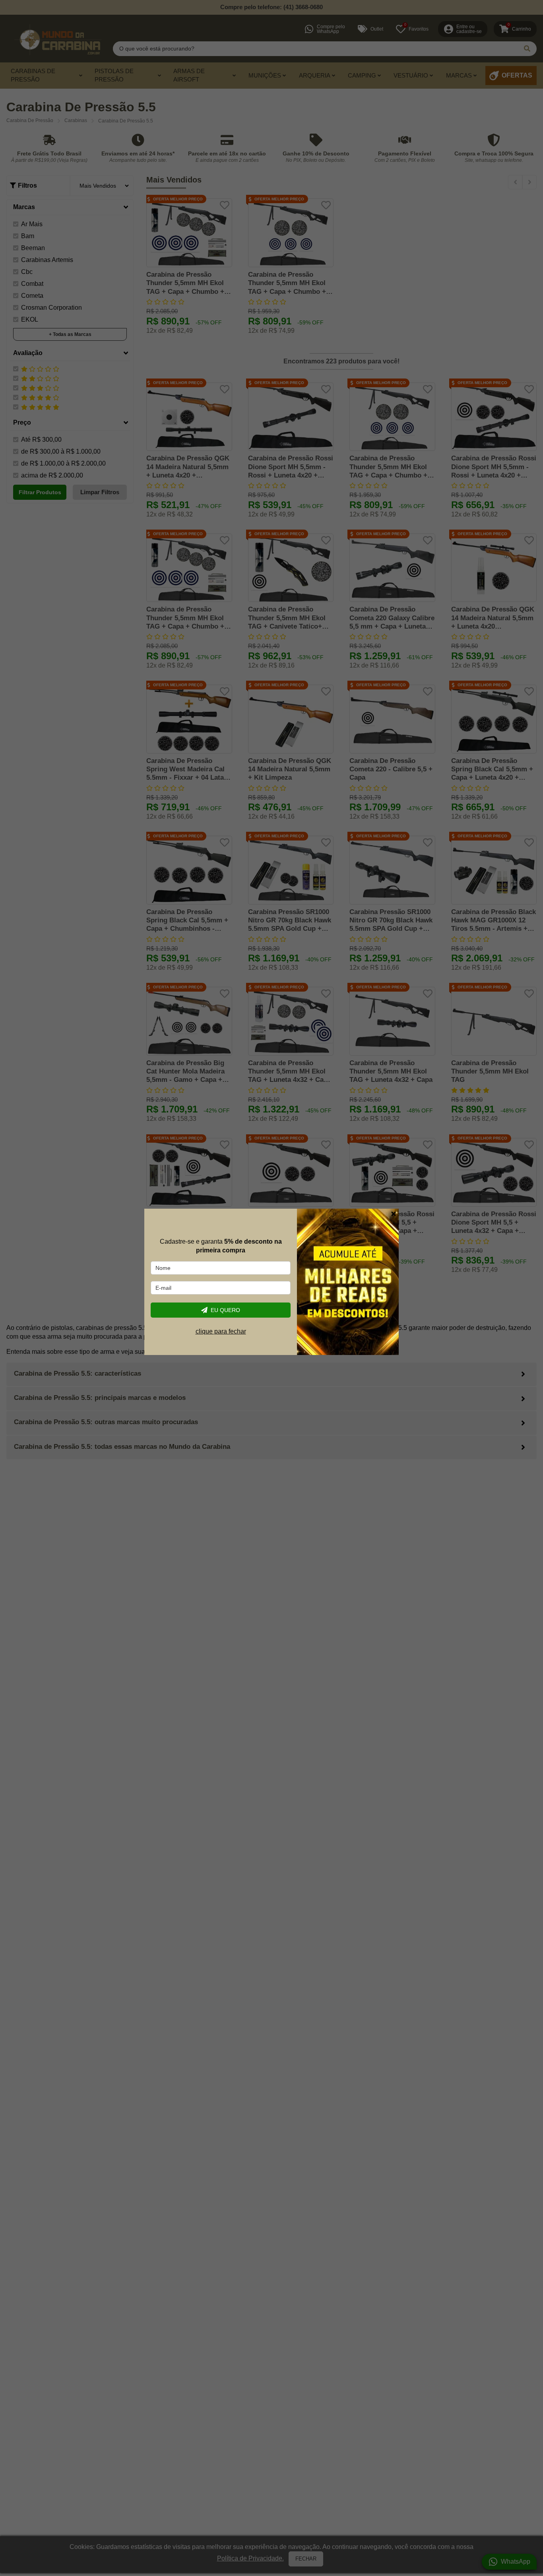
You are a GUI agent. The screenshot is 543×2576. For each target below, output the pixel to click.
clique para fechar (221, 1331)
